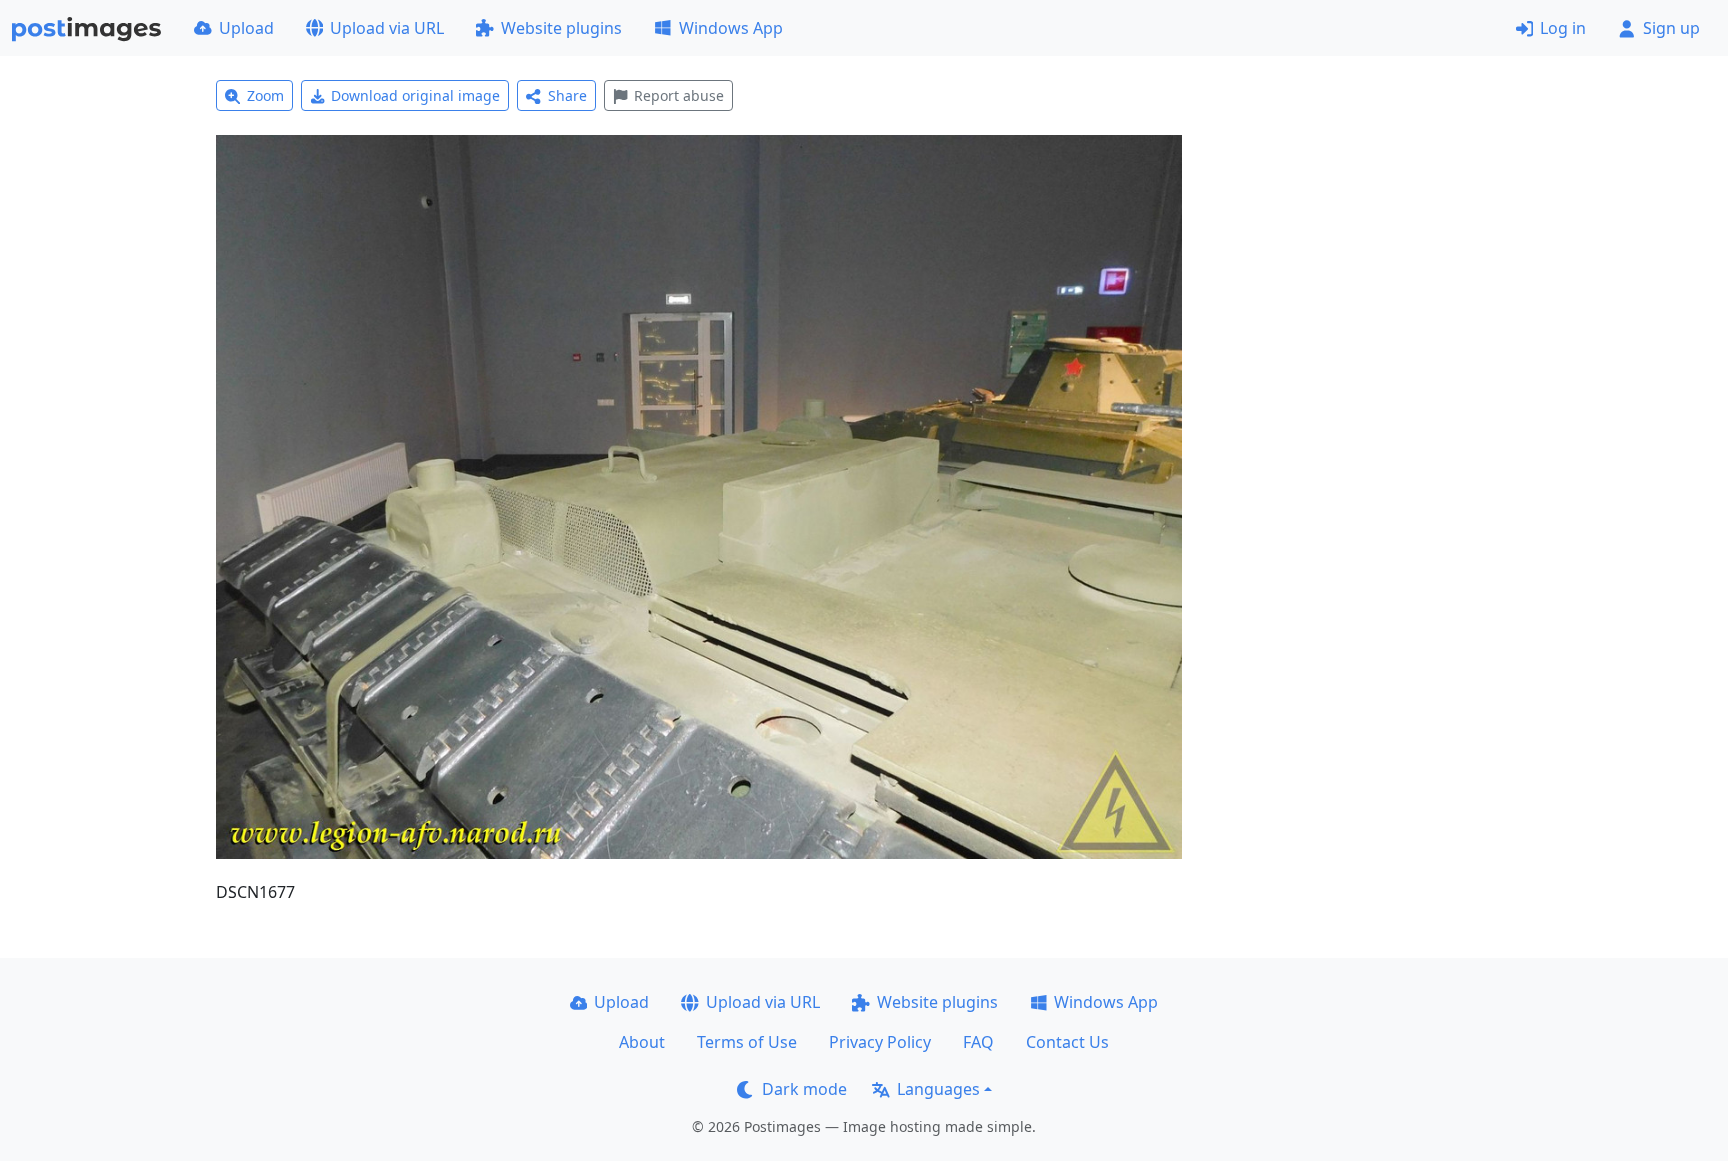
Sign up (1671, 28)
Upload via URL (387, 28)
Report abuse (679, 95)
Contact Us (1067, 1042)
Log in (1563, 28)
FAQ (978, 1042)
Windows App (731, 28)
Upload (246, 28)
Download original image (415, 95)
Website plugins (561, 28)
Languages (938, 1089)
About (642, 1042)
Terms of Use (747, 1042)
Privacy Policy (880, 1042)
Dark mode (804, 1089)
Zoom (265, 95)
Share (567, 95)
